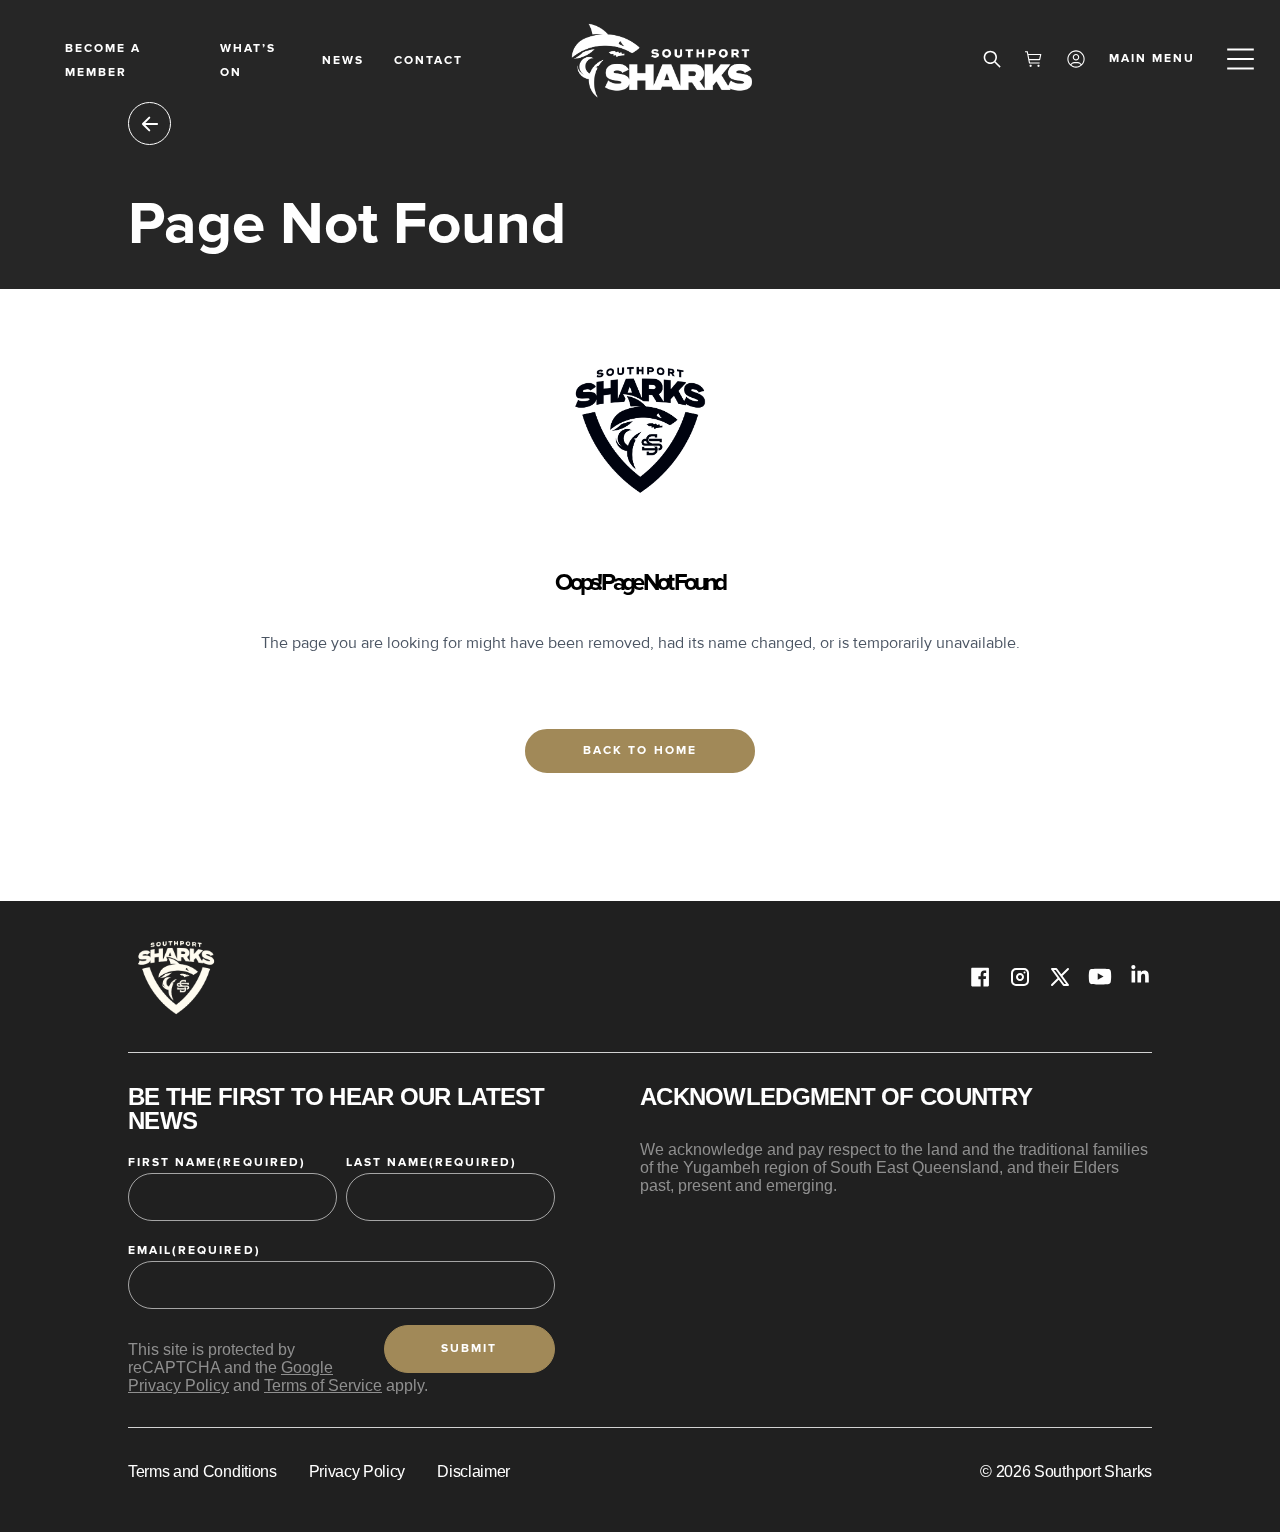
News (343, 60)
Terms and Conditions (202, 1471)
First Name (217, 1162)
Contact (428, 60)
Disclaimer (473, 1471)
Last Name (432, 1162)
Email (194, 1250)
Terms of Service (323, 1385)
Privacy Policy (357, 1471)
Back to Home (639, 750)
